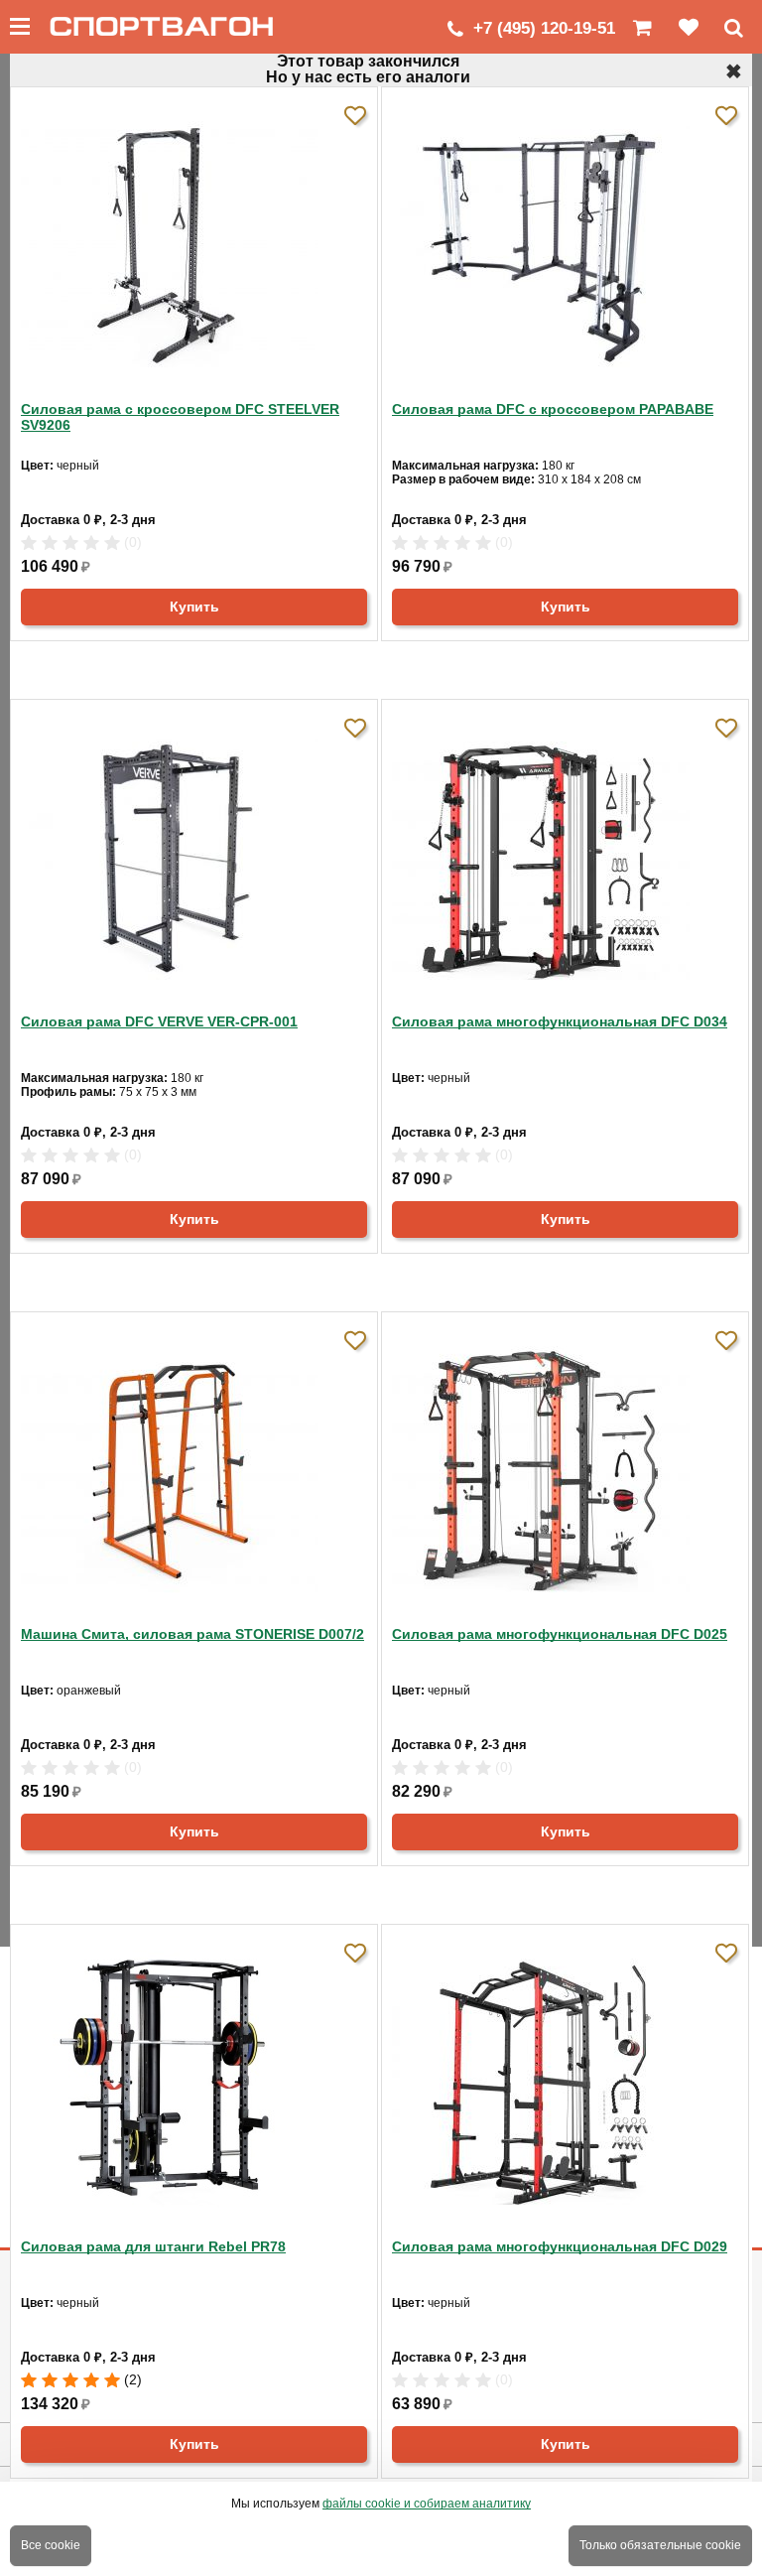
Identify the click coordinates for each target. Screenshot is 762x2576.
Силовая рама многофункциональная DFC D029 (560, 2246)
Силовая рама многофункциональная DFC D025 (560, 1634)
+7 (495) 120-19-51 (544, 28)
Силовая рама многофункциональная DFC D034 (560, 1021)
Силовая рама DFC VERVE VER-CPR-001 (159, 1021)
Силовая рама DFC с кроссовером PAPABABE (553, 409)
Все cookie (51, 2545)
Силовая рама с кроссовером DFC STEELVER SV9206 (180, 417)
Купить (194, 607)
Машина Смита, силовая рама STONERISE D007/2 (192, 1634)
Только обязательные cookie (660, 2545)
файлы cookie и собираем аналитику (427, 2504)
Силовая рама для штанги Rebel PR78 (153, 2246)
